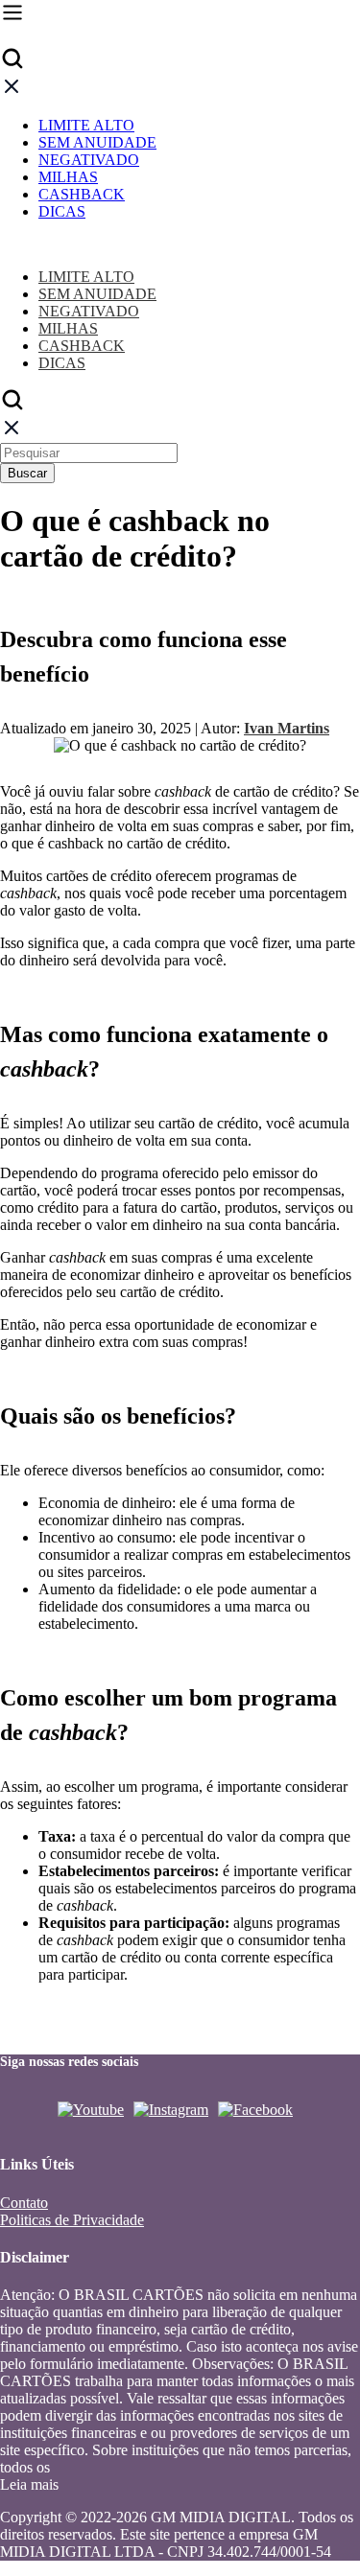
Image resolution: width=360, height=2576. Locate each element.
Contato (24, 2203)
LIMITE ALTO (86, 125)
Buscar (27, 473)
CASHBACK (82, 194)
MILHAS (68, 177)
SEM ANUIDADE (97, 142)
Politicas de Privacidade (72, 2220)
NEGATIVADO (89, 160)
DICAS (62, 211)
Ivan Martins (287, 728)
